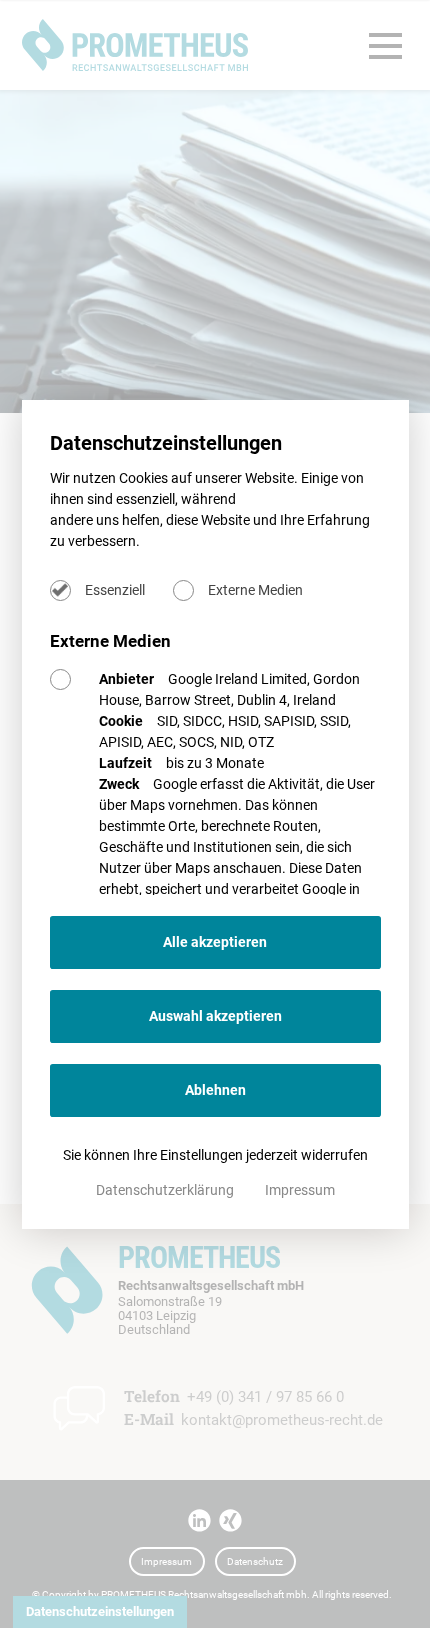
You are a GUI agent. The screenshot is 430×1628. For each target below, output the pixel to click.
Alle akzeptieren (215, 942)
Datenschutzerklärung (166, 1190)
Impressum (300, 1190)
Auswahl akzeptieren (215, 1016)
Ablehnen (215, 1090)
